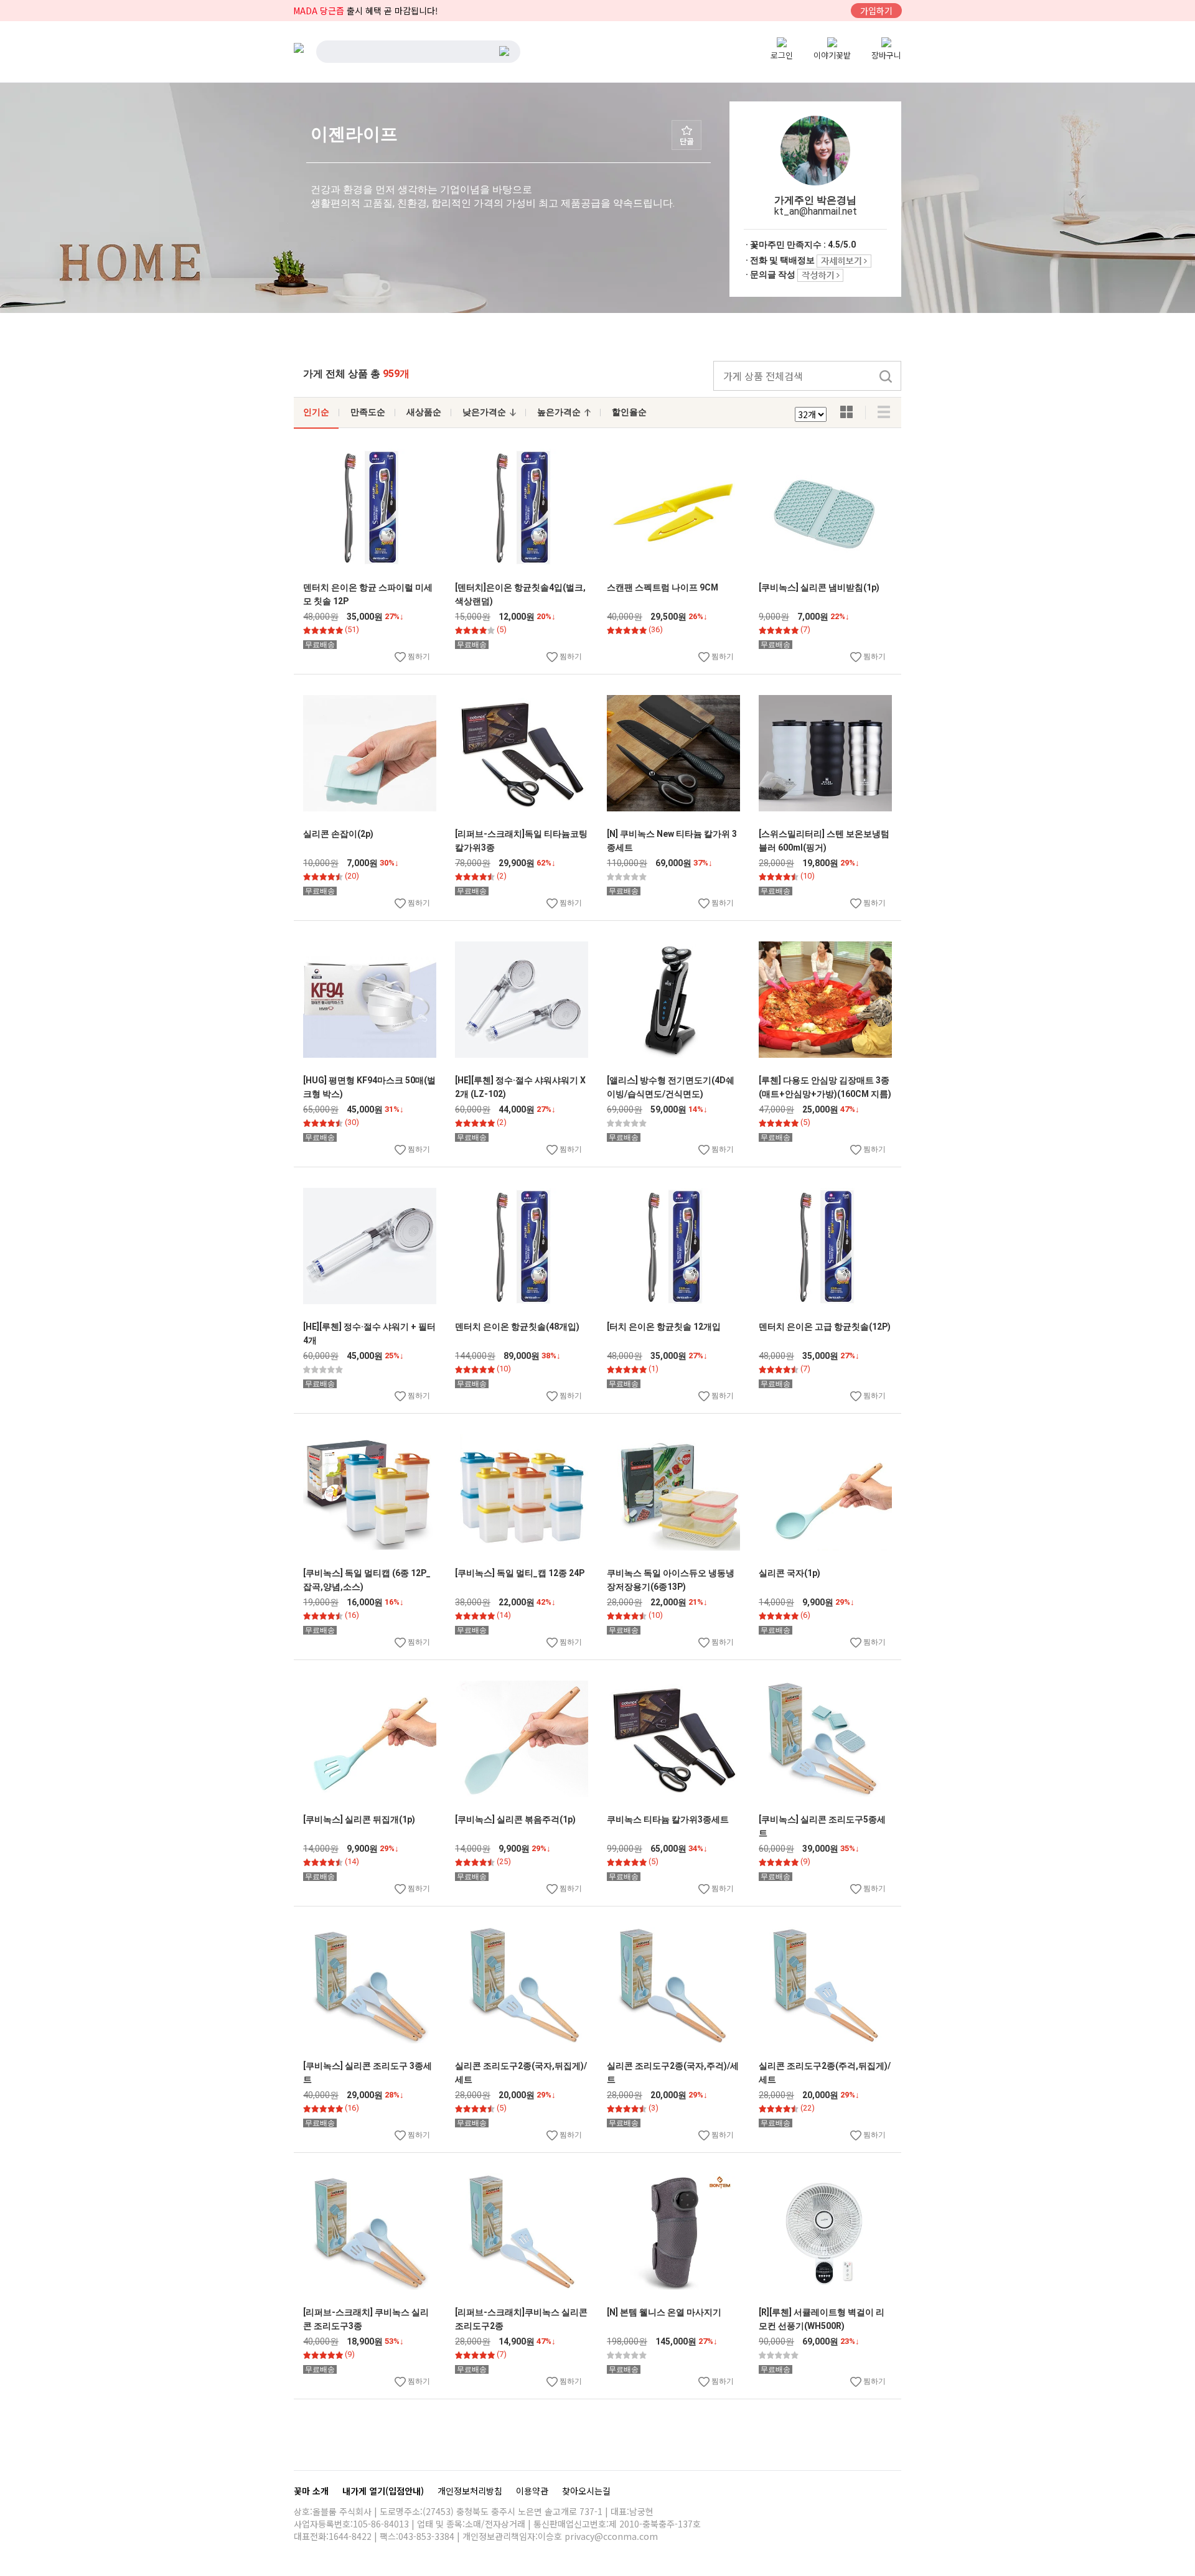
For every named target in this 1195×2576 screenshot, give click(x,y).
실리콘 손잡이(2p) (338, 834)
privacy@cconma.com (611, 2536)
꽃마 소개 (312, 2491)
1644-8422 (350, 2536)
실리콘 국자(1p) (790, 1573)
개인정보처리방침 (471, 2491)
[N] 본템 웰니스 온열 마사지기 (664, 2312)
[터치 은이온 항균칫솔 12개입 (664, 1327)
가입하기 (876, 11)
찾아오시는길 (586, 2491)
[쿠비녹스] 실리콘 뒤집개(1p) (359, 1819)
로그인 (782, 55)
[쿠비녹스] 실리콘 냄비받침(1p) (819, 587)
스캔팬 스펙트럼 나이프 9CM (663, 587)
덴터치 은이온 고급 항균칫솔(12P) (825, 1327)
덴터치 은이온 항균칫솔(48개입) (517, 1327)
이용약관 (533, 2491)
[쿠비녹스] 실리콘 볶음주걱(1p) (515, 1819)
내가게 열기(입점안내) (384, 2491)
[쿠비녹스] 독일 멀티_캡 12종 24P (520, 1573)
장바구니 (886, 55)
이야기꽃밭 (832, 55)
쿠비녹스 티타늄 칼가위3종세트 (668, 1819)
